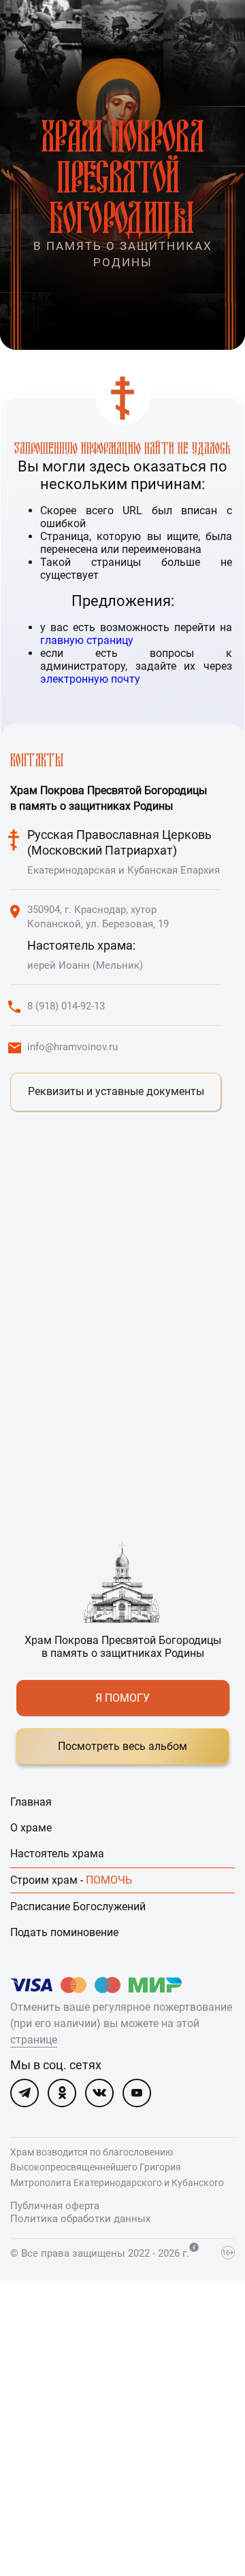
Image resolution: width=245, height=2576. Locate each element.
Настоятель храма (57, 1854)
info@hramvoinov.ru (72, 1047)
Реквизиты (116, 1091)
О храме (31, 1828)
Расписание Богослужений (78, 1907)
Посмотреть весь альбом (122, 1746)
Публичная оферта (55, 2206)
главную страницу (87, 640)
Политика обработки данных (80, 2219)
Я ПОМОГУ (122, 1698)
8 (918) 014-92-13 (66, 1006)
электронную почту (90, 679)
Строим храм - (71, 1880)
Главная (31, 1802)
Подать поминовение (64, 1932)
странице (34, 2040)
